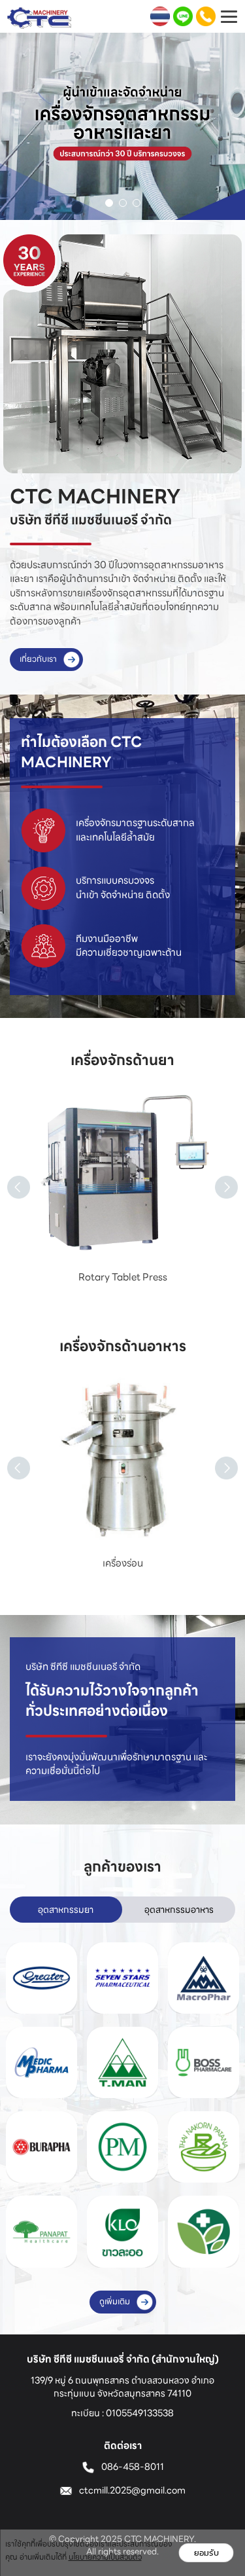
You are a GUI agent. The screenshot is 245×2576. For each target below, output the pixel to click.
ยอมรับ (206, 2553)
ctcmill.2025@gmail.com (132, 2490)
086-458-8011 (133, 2467)
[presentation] (7, 1172)
